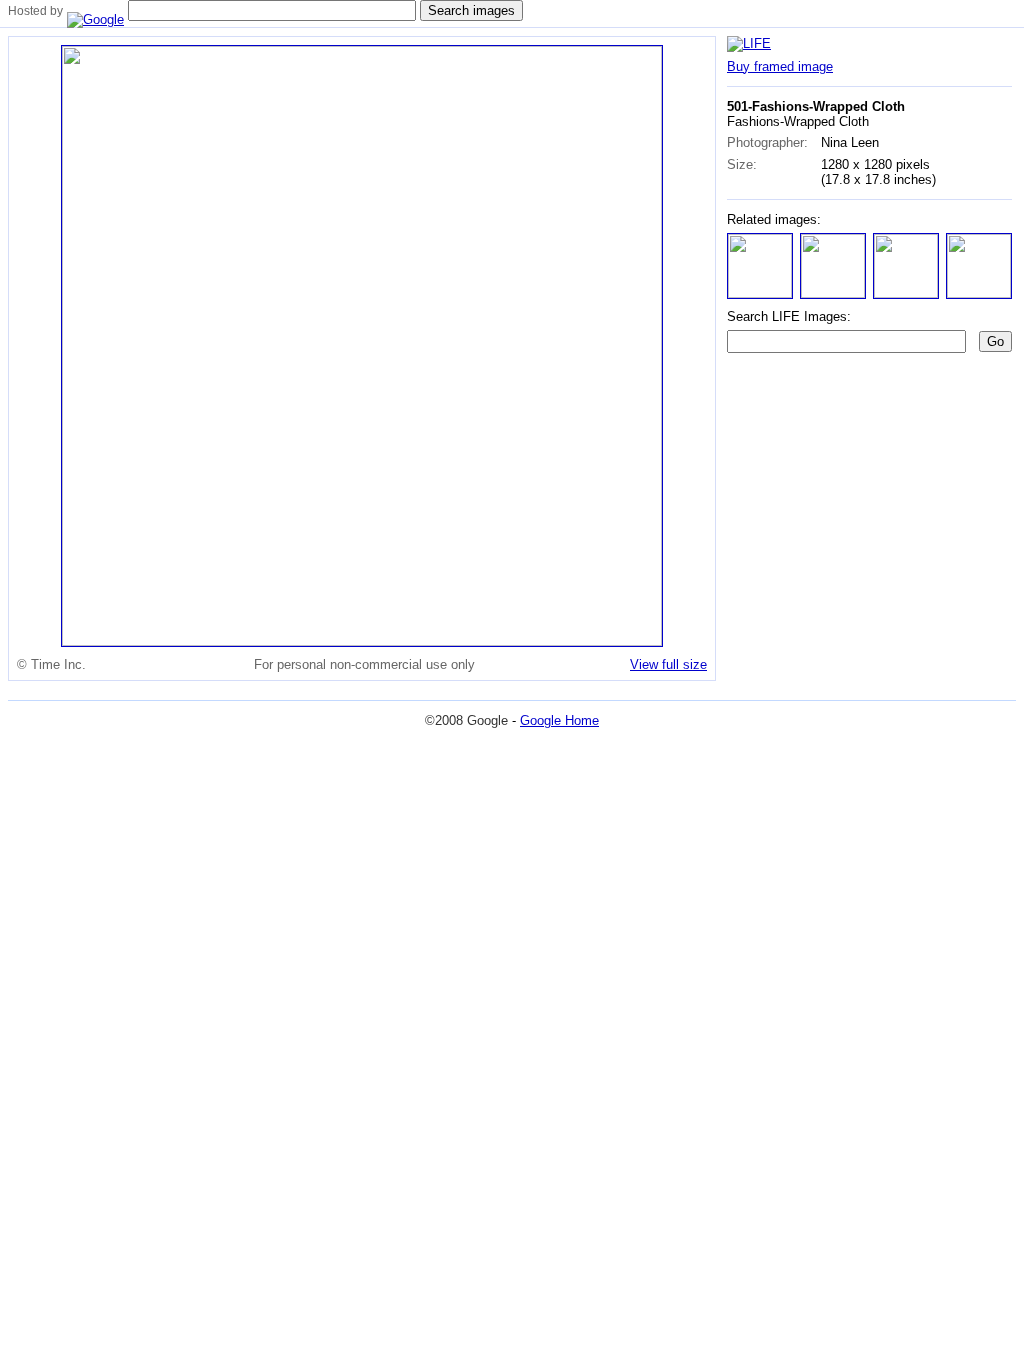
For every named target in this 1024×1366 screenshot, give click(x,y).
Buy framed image (780, 66)
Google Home (559, 720)
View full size (668, 664)
